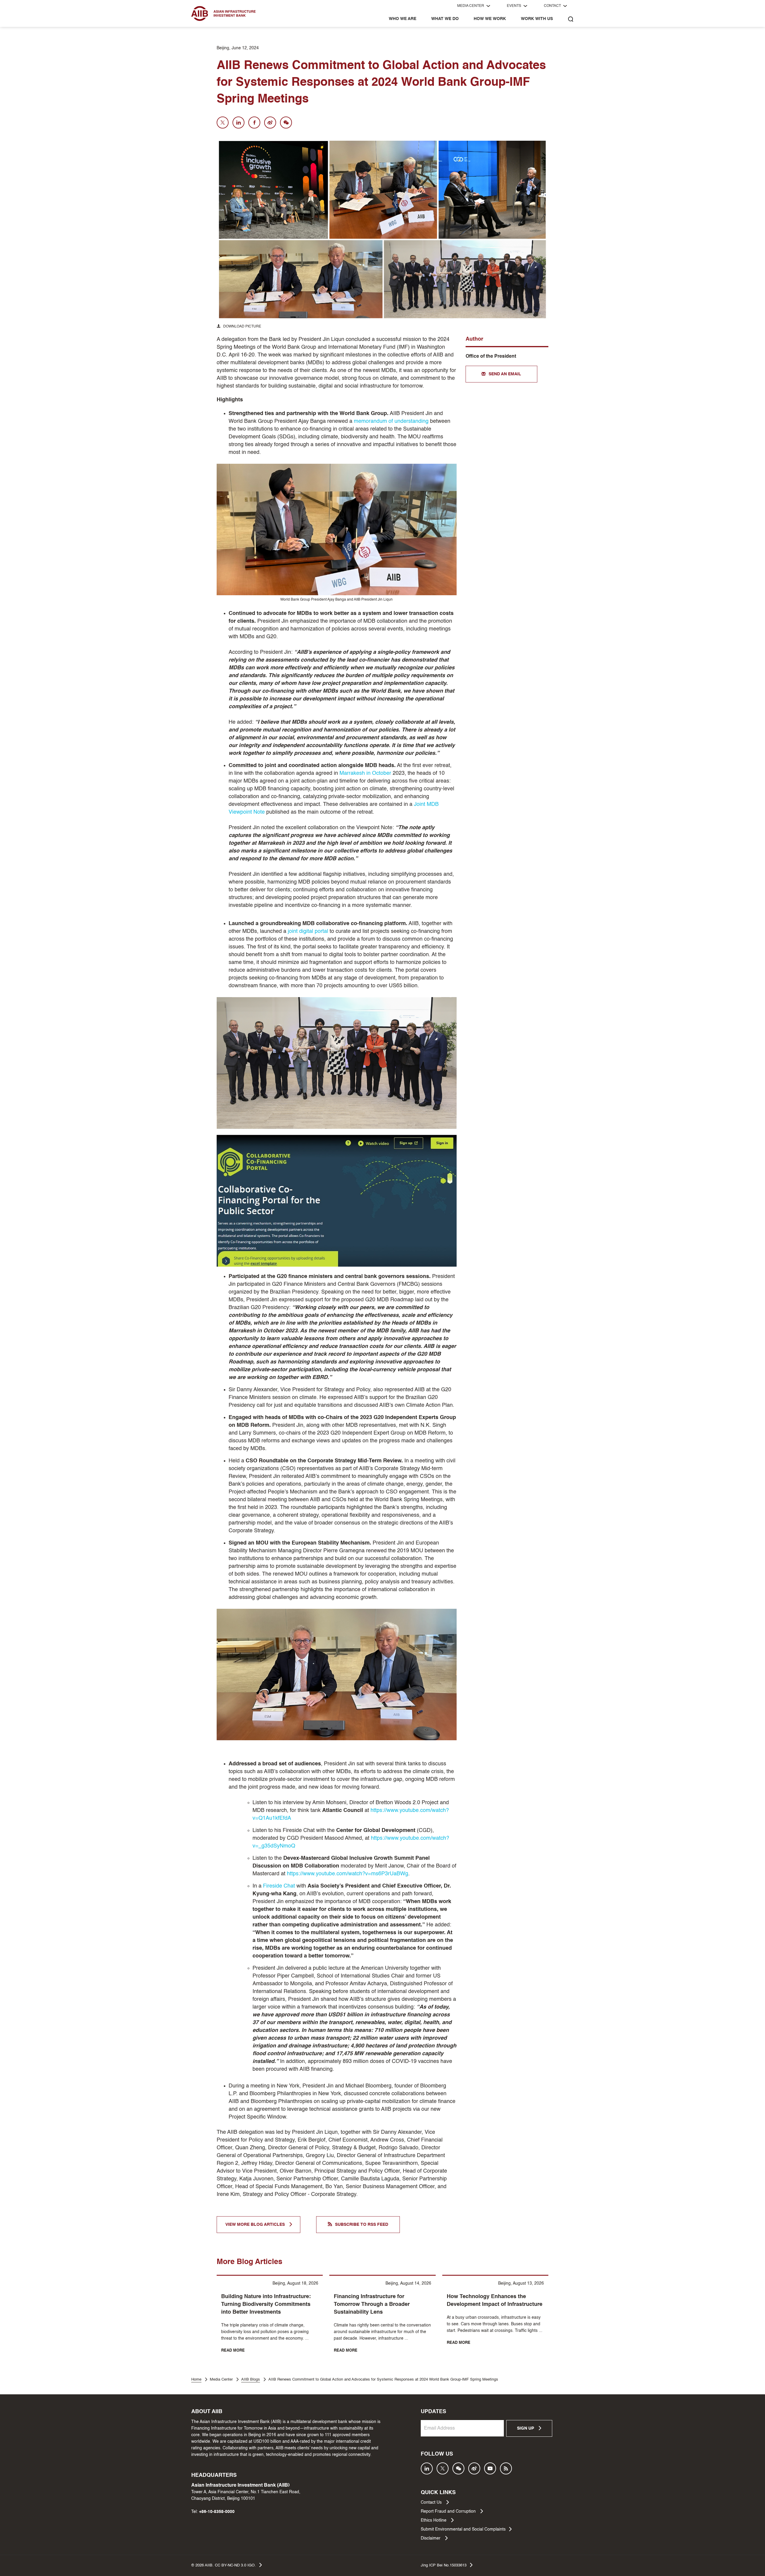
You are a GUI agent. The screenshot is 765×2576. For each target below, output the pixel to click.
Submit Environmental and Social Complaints (463, 2529)
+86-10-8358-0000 (217, 2512)
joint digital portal (308, 931)
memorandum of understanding (391, 421)
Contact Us (432, 2502)
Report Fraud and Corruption (449, 2511)
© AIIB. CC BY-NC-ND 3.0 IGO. (224, 2565)
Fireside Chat (279, 1886)
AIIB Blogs (251, 2380)
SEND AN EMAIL (505, 374)
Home (196, 2380)
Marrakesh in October (365, 773)
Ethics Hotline (434, 2520)
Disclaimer (431, 2538)
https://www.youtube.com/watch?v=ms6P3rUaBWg (348, 1874)
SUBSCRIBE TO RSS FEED (362, 2225)
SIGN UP (526, 2428)
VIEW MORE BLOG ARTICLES (256, 2225)
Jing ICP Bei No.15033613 (444, 2565)
